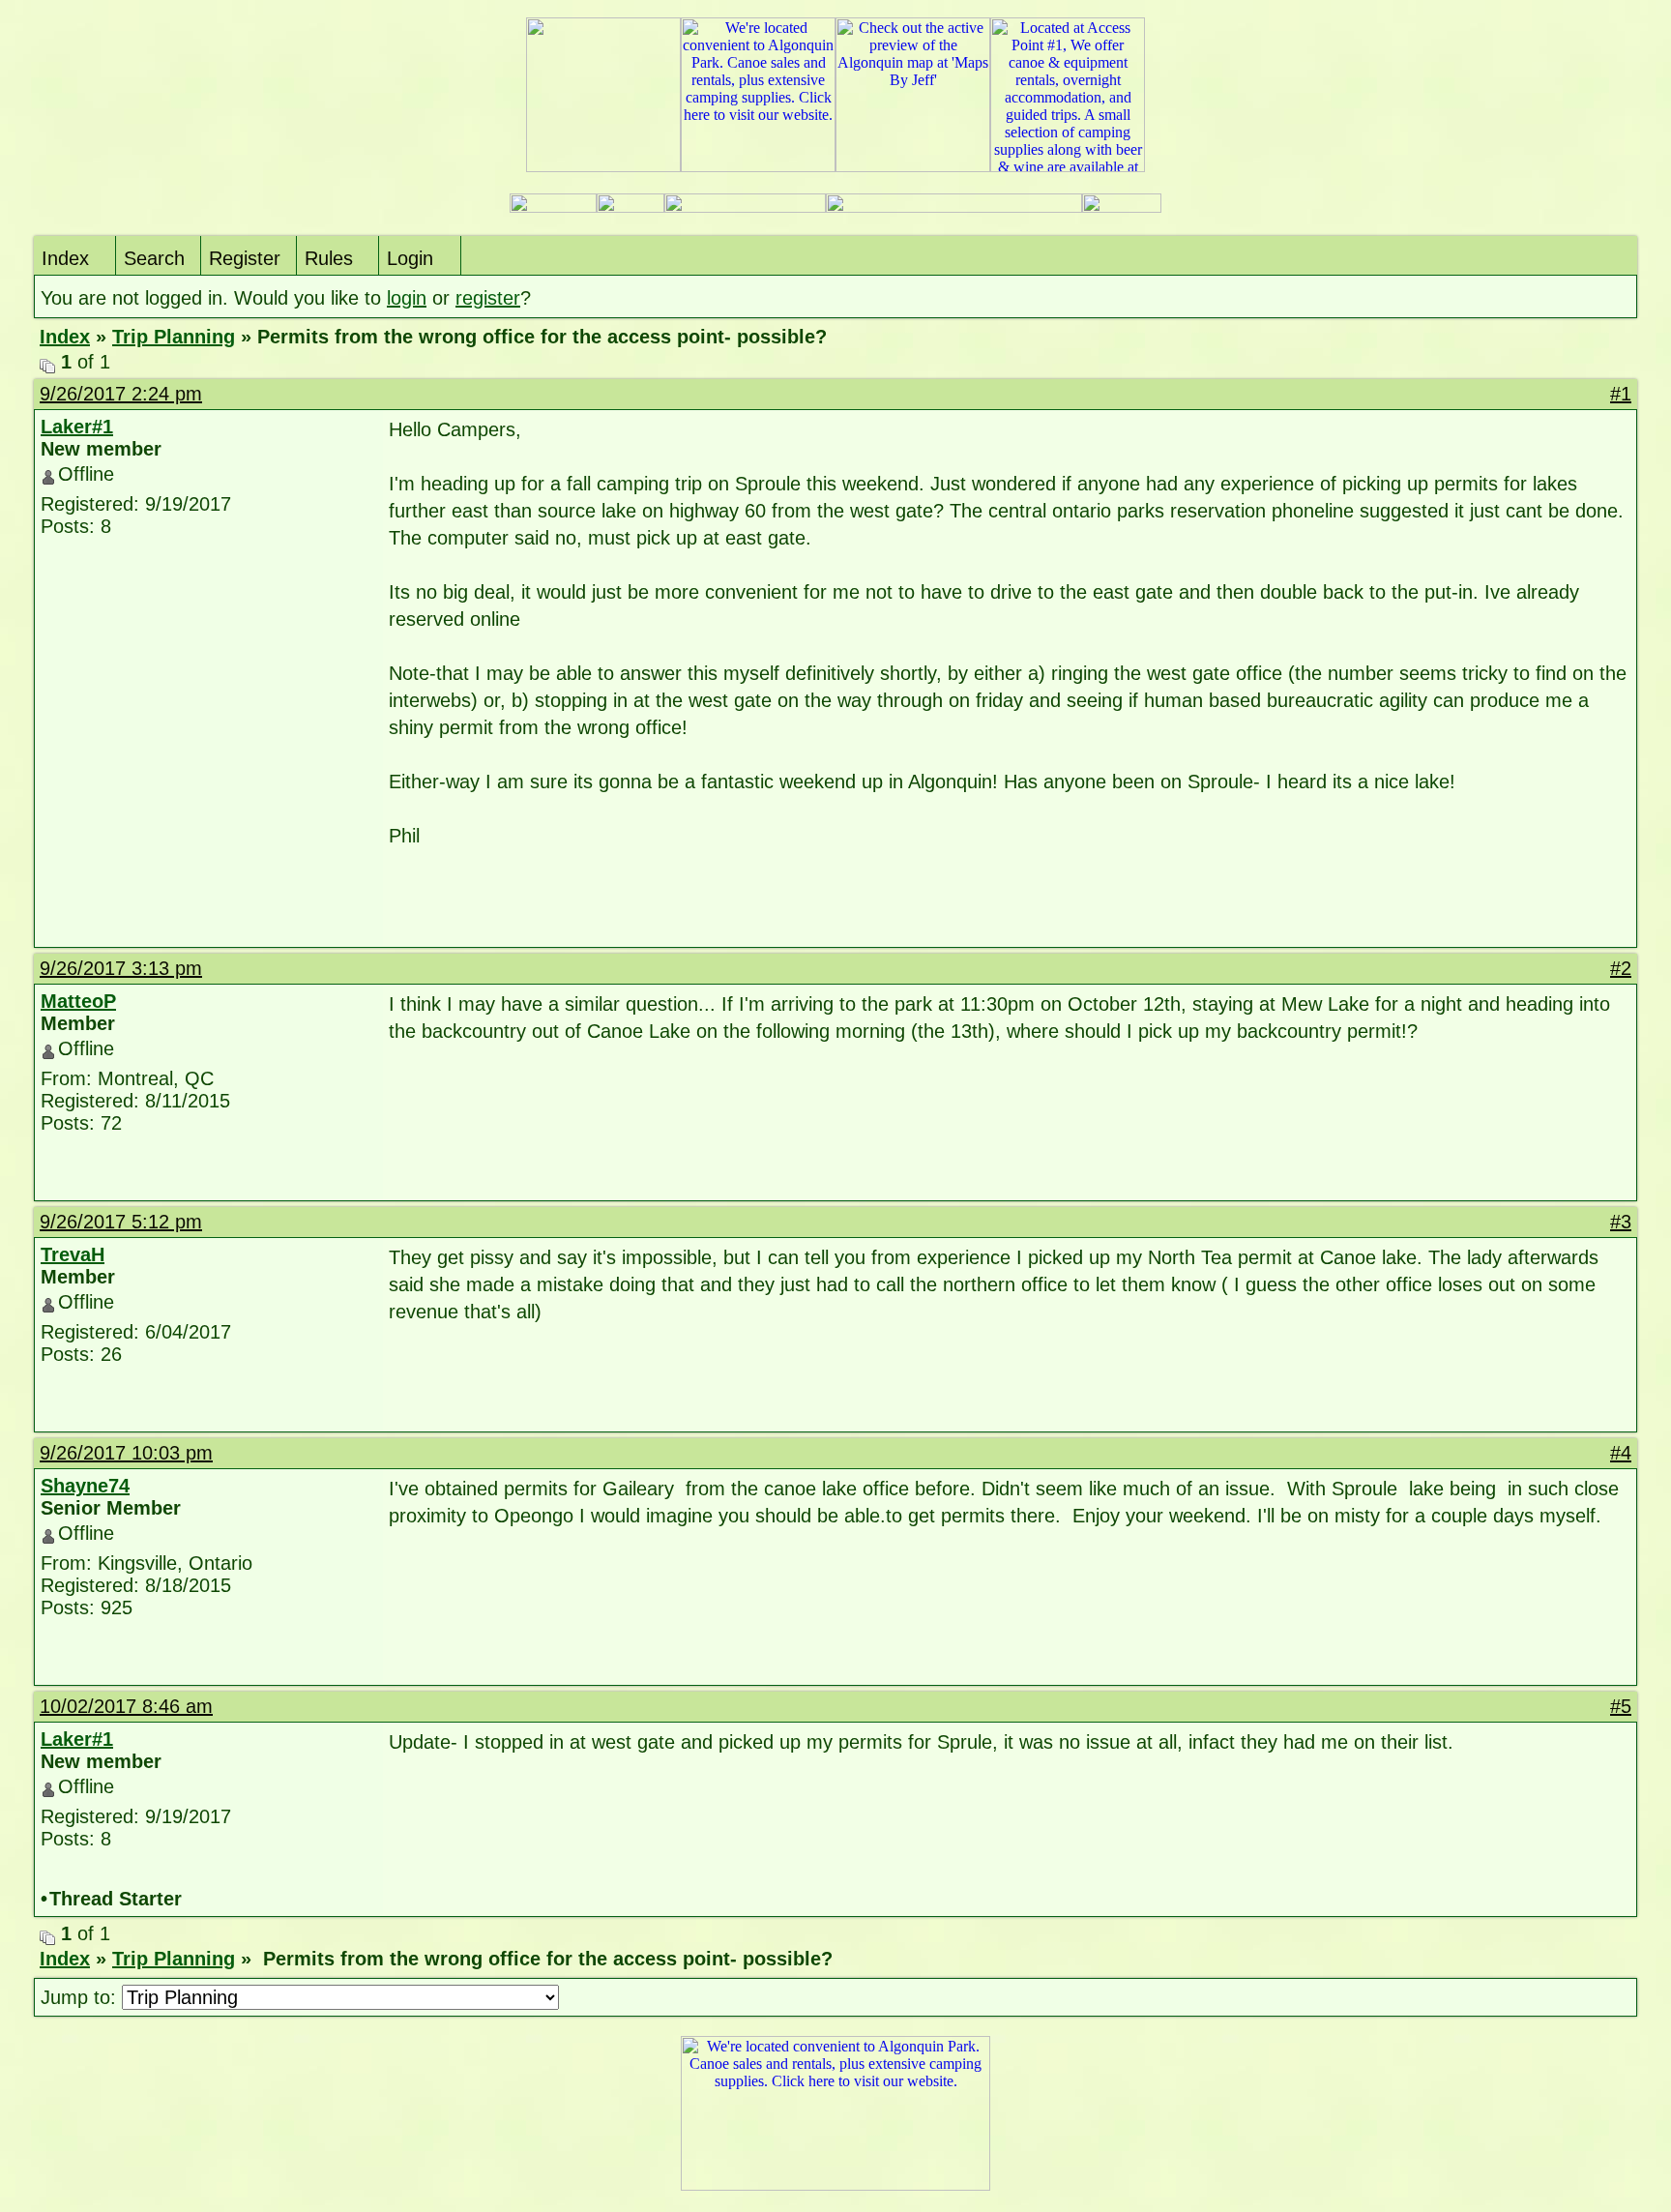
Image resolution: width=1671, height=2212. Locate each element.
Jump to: (81, 1997)
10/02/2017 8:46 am (126, 1706)
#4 (1621, 1453)
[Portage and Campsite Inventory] (553, 207)
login (407, 298)
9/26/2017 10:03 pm (126, 1453)
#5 (1621, 1706)
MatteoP (78, 1001)
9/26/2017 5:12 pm (121, 1222)
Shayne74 (85, 1486)
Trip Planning (174, 337)
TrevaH (73, 1254)
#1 (1621, 394)
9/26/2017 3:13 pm (121, 968)
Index (65, 258)
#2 (1621, 968)
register (488, 298)
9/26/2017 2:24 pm (121, 394)
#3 (1621, 1222)
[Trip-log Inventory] (630, 207)
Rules (329, 258)
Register (245, 258)
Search (154, 258)
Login (410, 258)
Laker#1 (77, 427)
